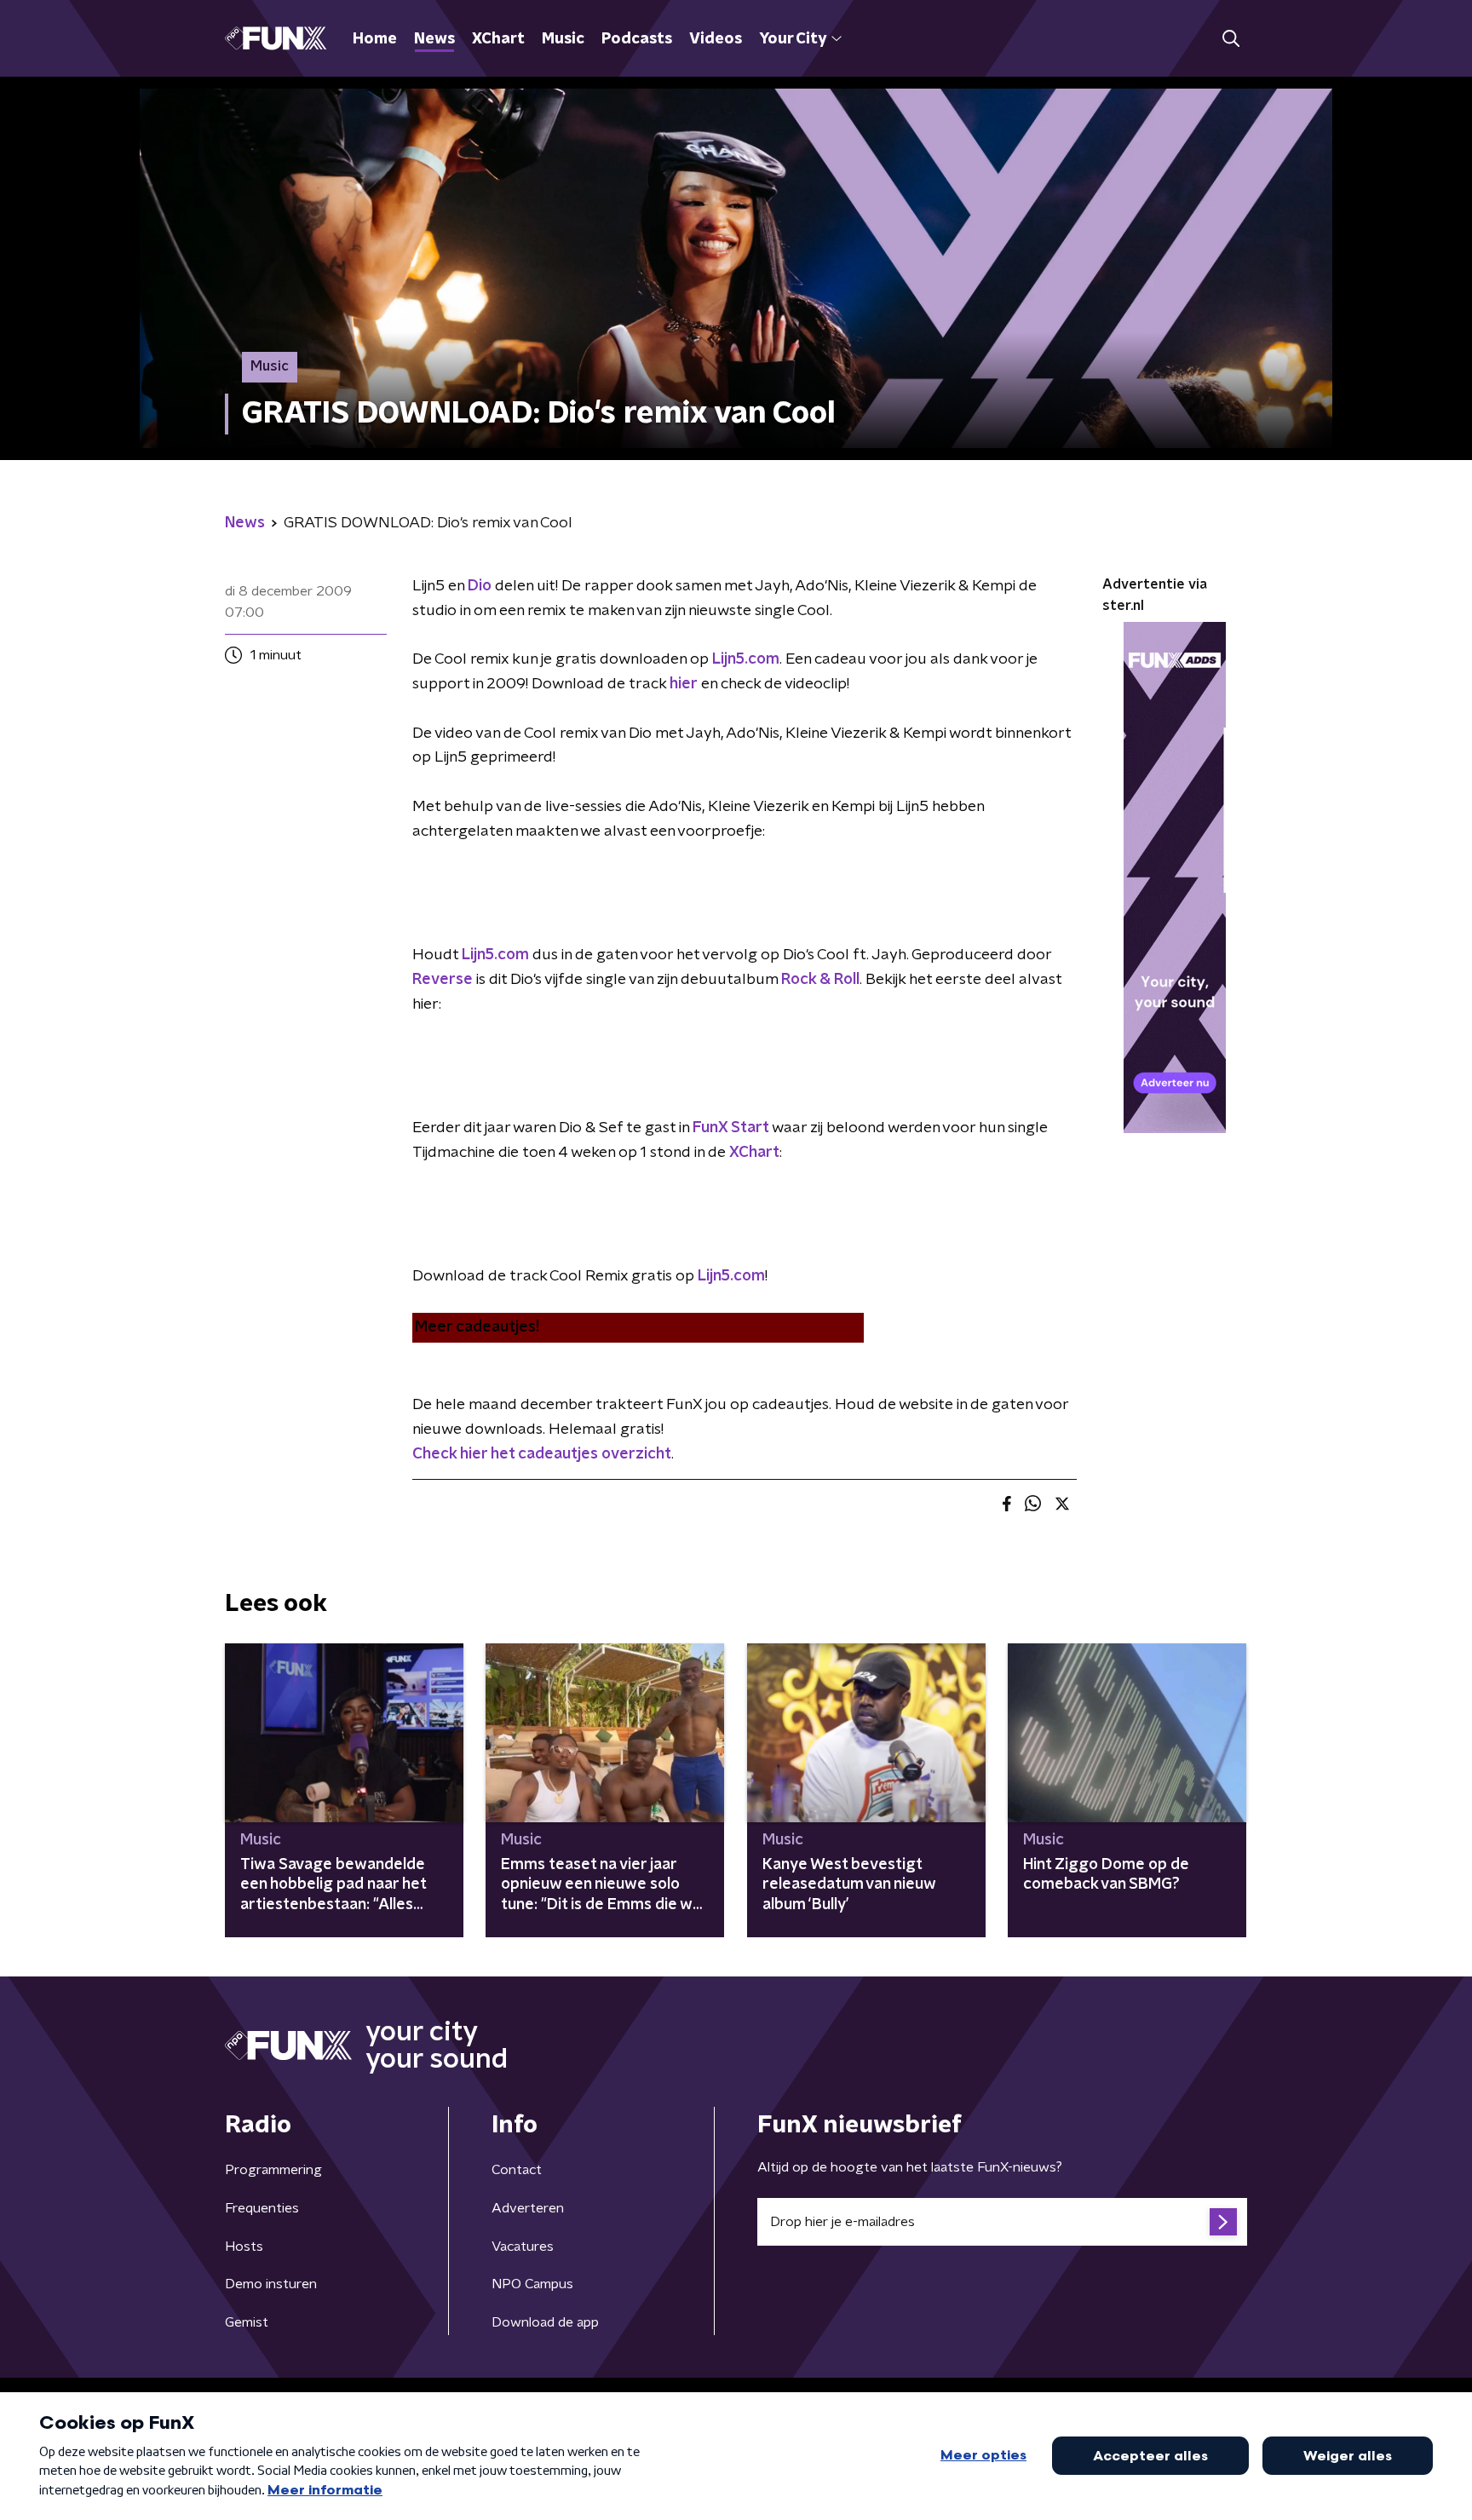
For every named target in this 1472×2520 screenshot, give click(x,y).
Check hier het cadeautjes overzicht (542, 1454)
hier (684, 684)
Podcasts (637, 39)
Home (375, 39)
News (434, 39)
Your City (793, 39)
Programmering (273, 2170)
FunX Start (731, 1128)
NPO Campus (532, 2284)
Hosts (244, 2247)
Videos (716, 39)
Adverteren (528, 2208)
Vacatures (523, 2247)
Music (563, 39)
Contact (517, 2170)
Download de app (545, 2322)
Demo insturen (271, 2284)
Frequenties (262, 2208)
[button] (1230, 39)
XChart (498, 39)
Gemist (247, 2322)
